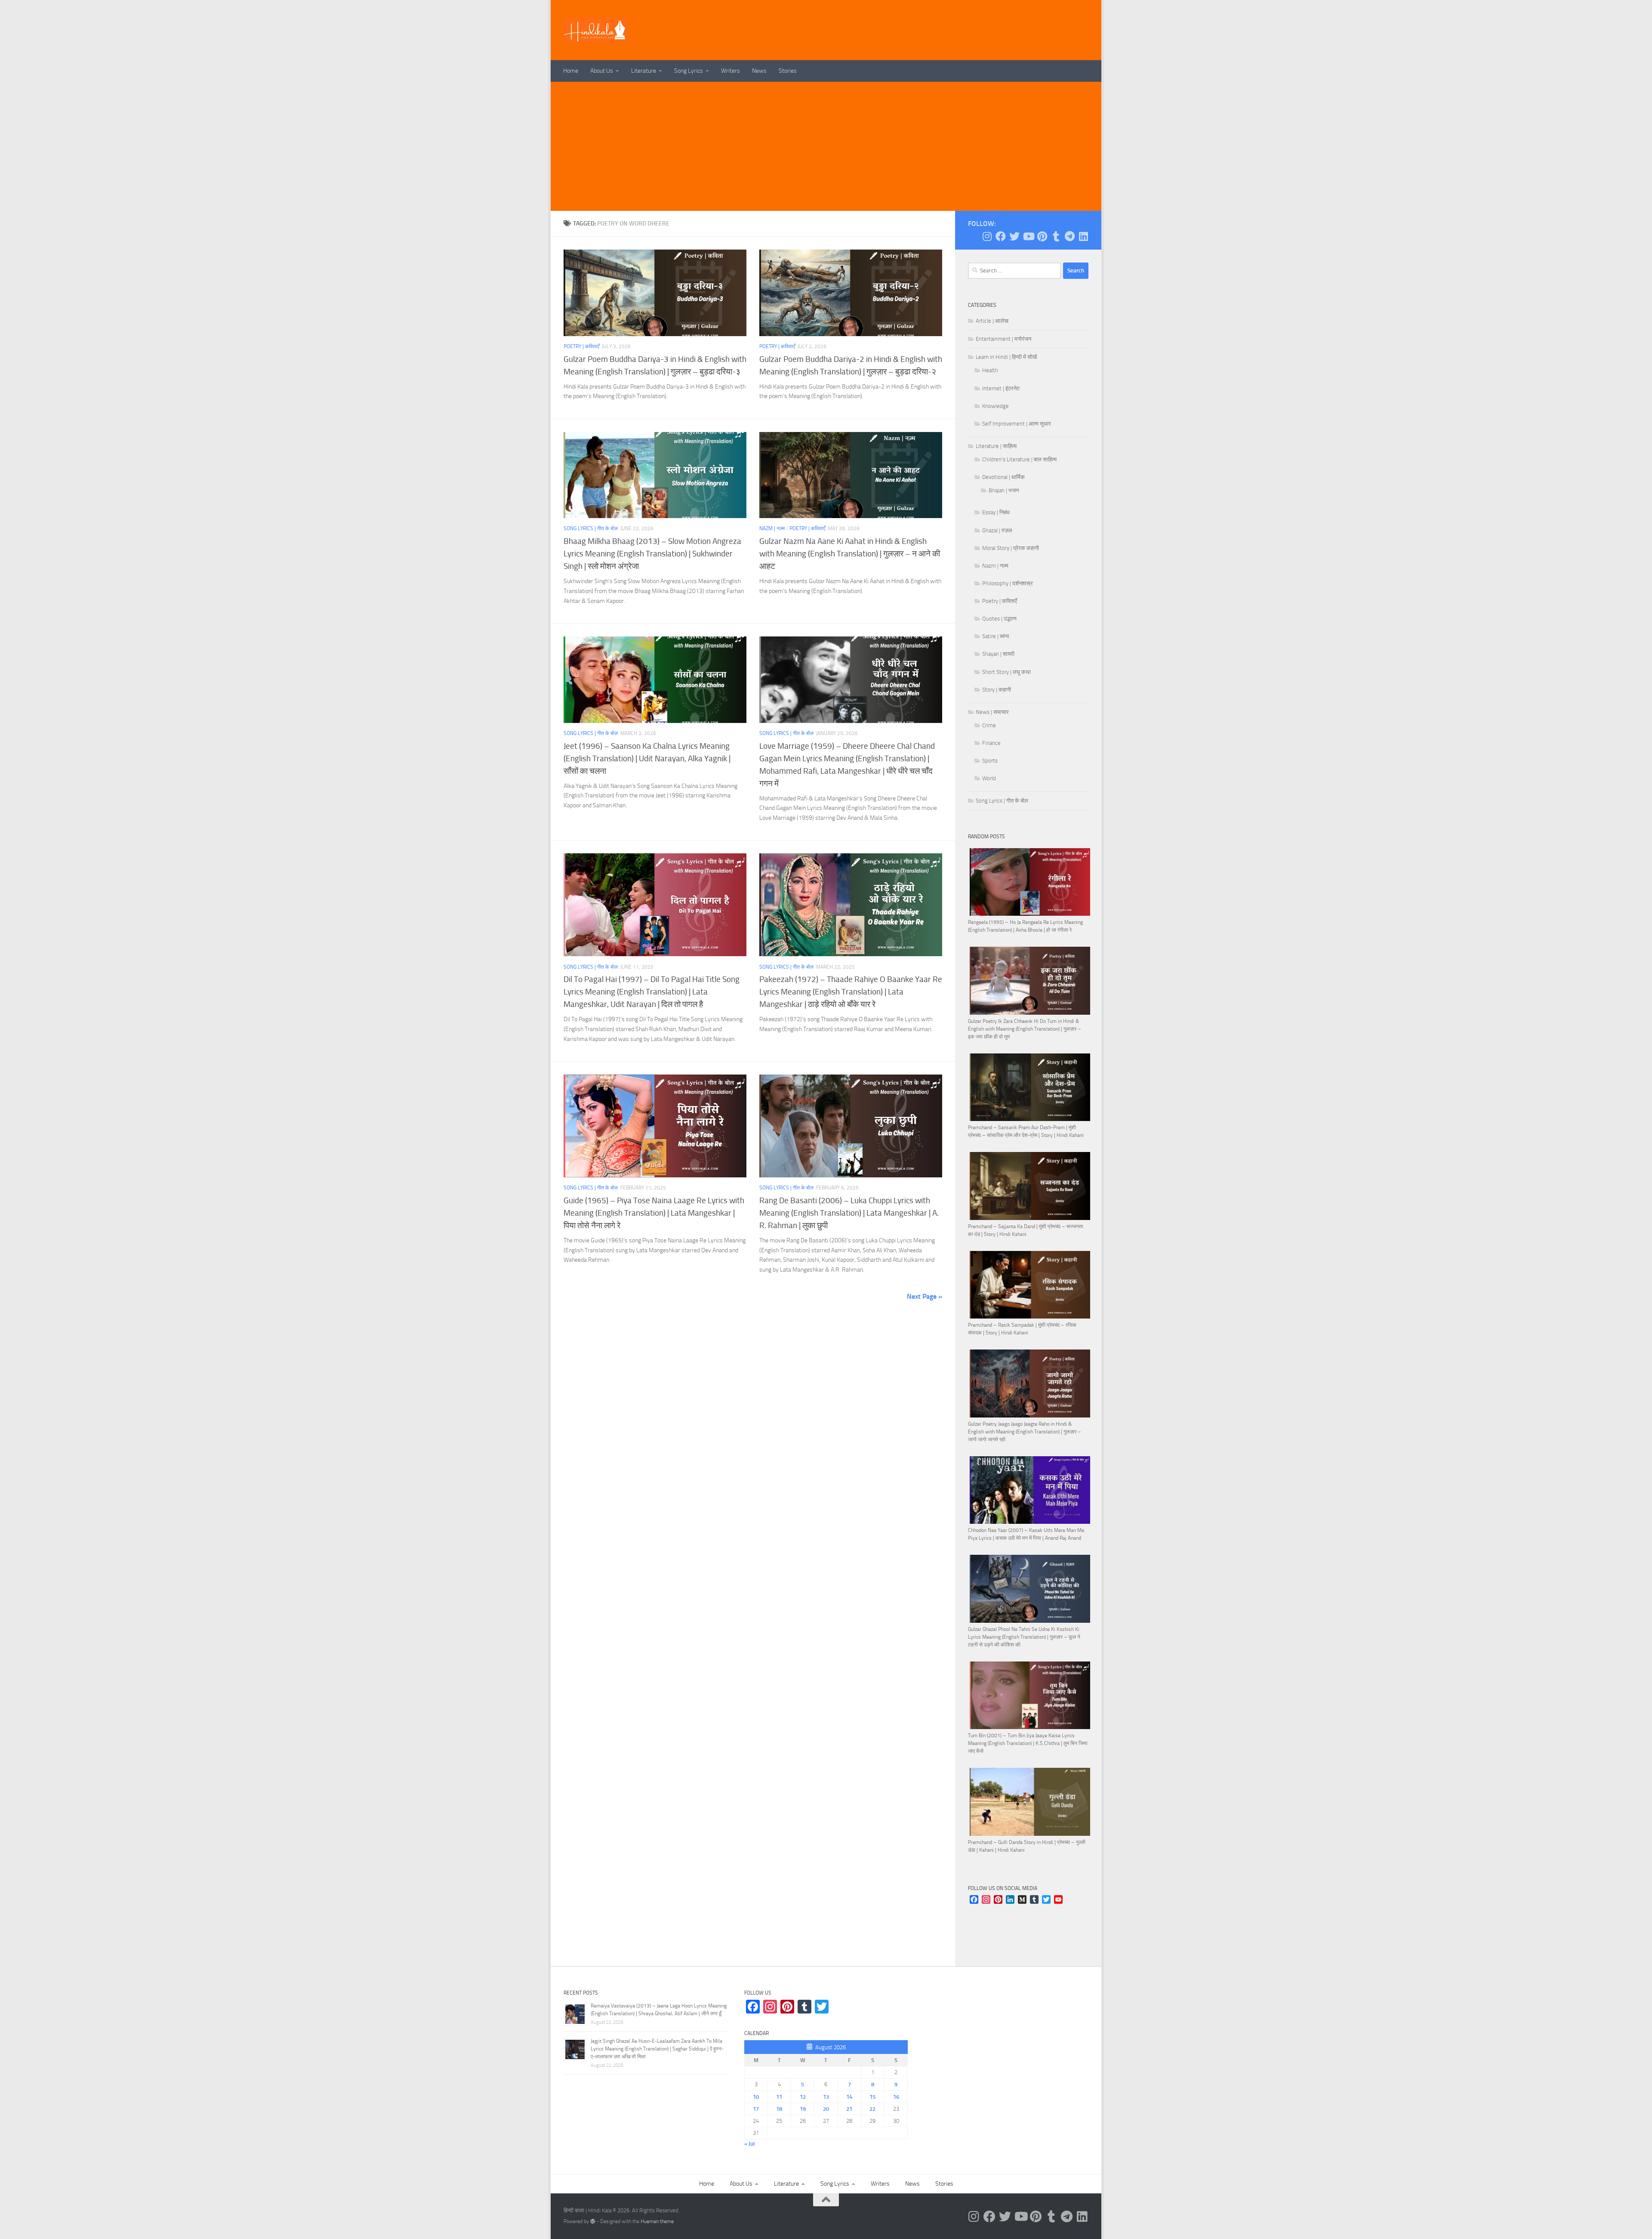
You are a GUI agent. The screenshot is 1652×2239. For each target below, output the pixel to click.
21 (849, 2109)
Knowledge (996, 406)
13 (826, 2097)
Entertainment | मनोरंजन (1003, 339)
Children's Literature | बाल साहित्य (1019, 459)
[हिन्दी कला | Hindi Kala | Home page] (595, 30)
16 (896, 2097)
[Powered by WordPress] (593, 2221)
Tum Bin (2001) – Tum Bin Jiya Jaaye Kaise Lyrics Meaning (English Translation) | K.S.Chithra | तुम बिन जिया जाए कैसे (1028, 1743)
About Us (602, 71)
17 (756, 2109)
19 (803, 2109)
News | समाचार (992, 712)
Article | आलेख (992, 321)
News (759, 71)
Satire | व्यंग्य (996, 636)
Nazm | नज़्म (772, 528)
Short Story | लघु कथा (1006, 672)
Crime (989, 725)
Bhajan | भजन (1004, 490)
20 (826, 2109)
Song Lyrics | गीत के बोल (591, 528)
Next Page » (925, 1296)
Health (990, 370)
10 (756, 2097)
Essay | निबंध (996, 512)
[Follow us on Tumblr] (1056, 236)
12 (803, 2097)
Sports (990, 761)
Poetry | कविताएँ (581, 346)
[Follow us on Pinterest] (1042, 236)
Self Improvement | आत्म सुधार (1017, 424)
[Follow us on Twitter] (1014, 236)
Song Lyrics (689, 71)
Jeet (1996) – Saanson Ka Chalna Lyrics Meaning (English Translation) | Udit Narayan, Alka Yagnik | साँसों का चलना (647, 758)
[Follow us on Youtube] (1028, 236)
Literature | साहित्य (996, 446)
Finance (991, 743)
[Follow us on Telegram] (1069, 236)
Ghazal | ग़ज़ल (997, 530)
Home (571, 71)
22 (872, 2109)
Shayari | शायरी (998, 654)
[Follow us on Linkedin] (1083, 236)
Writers (730, 71)
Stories (788, 71)
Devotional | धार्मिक (1003, 477)
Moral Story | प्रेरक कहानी (1011, 548)
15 (872, 2097)
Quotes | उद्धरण (999, 619)
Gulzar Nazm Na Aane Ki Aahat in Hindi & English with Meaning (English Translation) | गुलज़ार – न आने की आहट (850, 554)
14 (849, 2097)
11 (779, 2097)
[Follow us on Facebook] (1001, 236)
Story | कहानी (997, 690)
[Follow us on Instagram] (987, 236)
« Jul (749, 2144)
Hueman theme (657, 2221)
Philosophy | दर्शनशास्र (1008, 583)
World (989, 778)
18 (779, 2109)
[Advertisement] (826, 146)
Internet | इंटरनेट (1001, 388)
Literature (644, 71)
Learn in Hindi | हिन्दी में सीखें (1006, 357)
